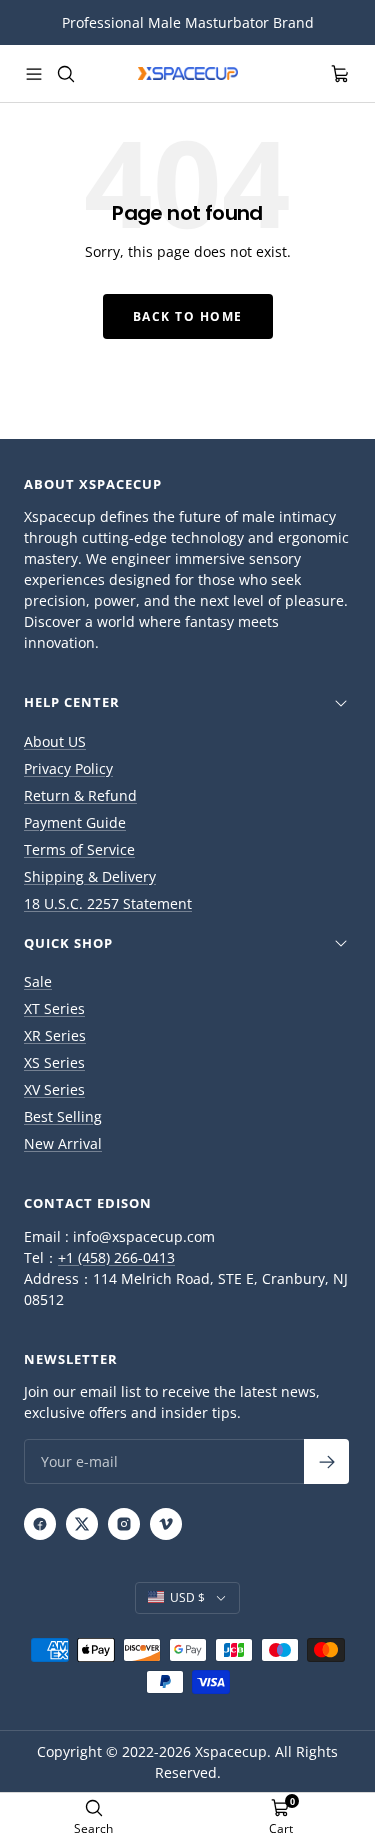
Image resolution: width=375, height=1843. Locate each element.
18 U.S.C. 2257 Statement (108, 903)
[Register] (326, 1461)
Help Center (72, 702)
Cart (281, 1828)
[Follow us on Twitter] (82, 1524)
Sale (38, 981)
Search (93, 1828)
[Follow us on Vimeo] (166, 1524)
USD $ (187, 1597)
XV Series (54, 1089)
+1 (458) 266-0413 (116, 1257)
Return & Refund (80, 795)
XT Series (54, 1008)
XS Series (54, 1062)
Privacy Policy (68, 768)
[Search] (66, 74)
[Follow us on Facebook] (40, 1524)
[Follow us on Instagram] (124, 1524)
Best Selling (63, 1116)
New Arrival (63, 1143)
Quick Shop (68, 943)
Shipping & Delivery (90, 876)
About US (55, 741)
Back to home (188, 316)
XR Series (55, 1035)
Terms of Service (79, 849)
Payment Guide (75, 822)
